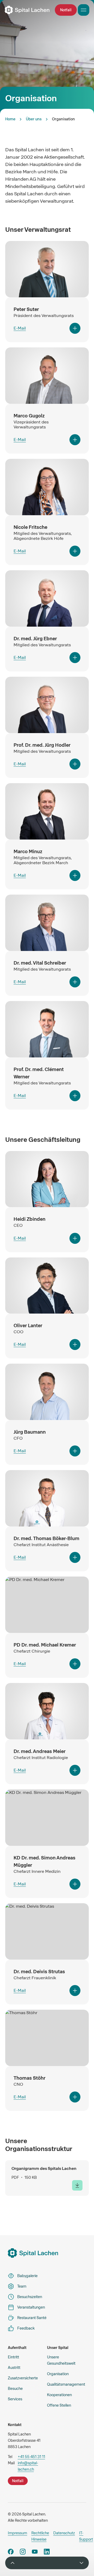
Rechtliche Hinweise (40, 2536)
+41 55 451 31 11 (31, 2457)
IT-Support (86, 2536)
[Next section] (81, 2563)
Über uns (34, 119)
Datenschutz (64, 2533)
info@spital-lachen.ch (28, 2466)
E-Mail (20, 328)
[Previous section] (13, 2563)
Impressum (17, 2533)
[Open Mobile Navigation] (84, 10)
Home (10, 119)
